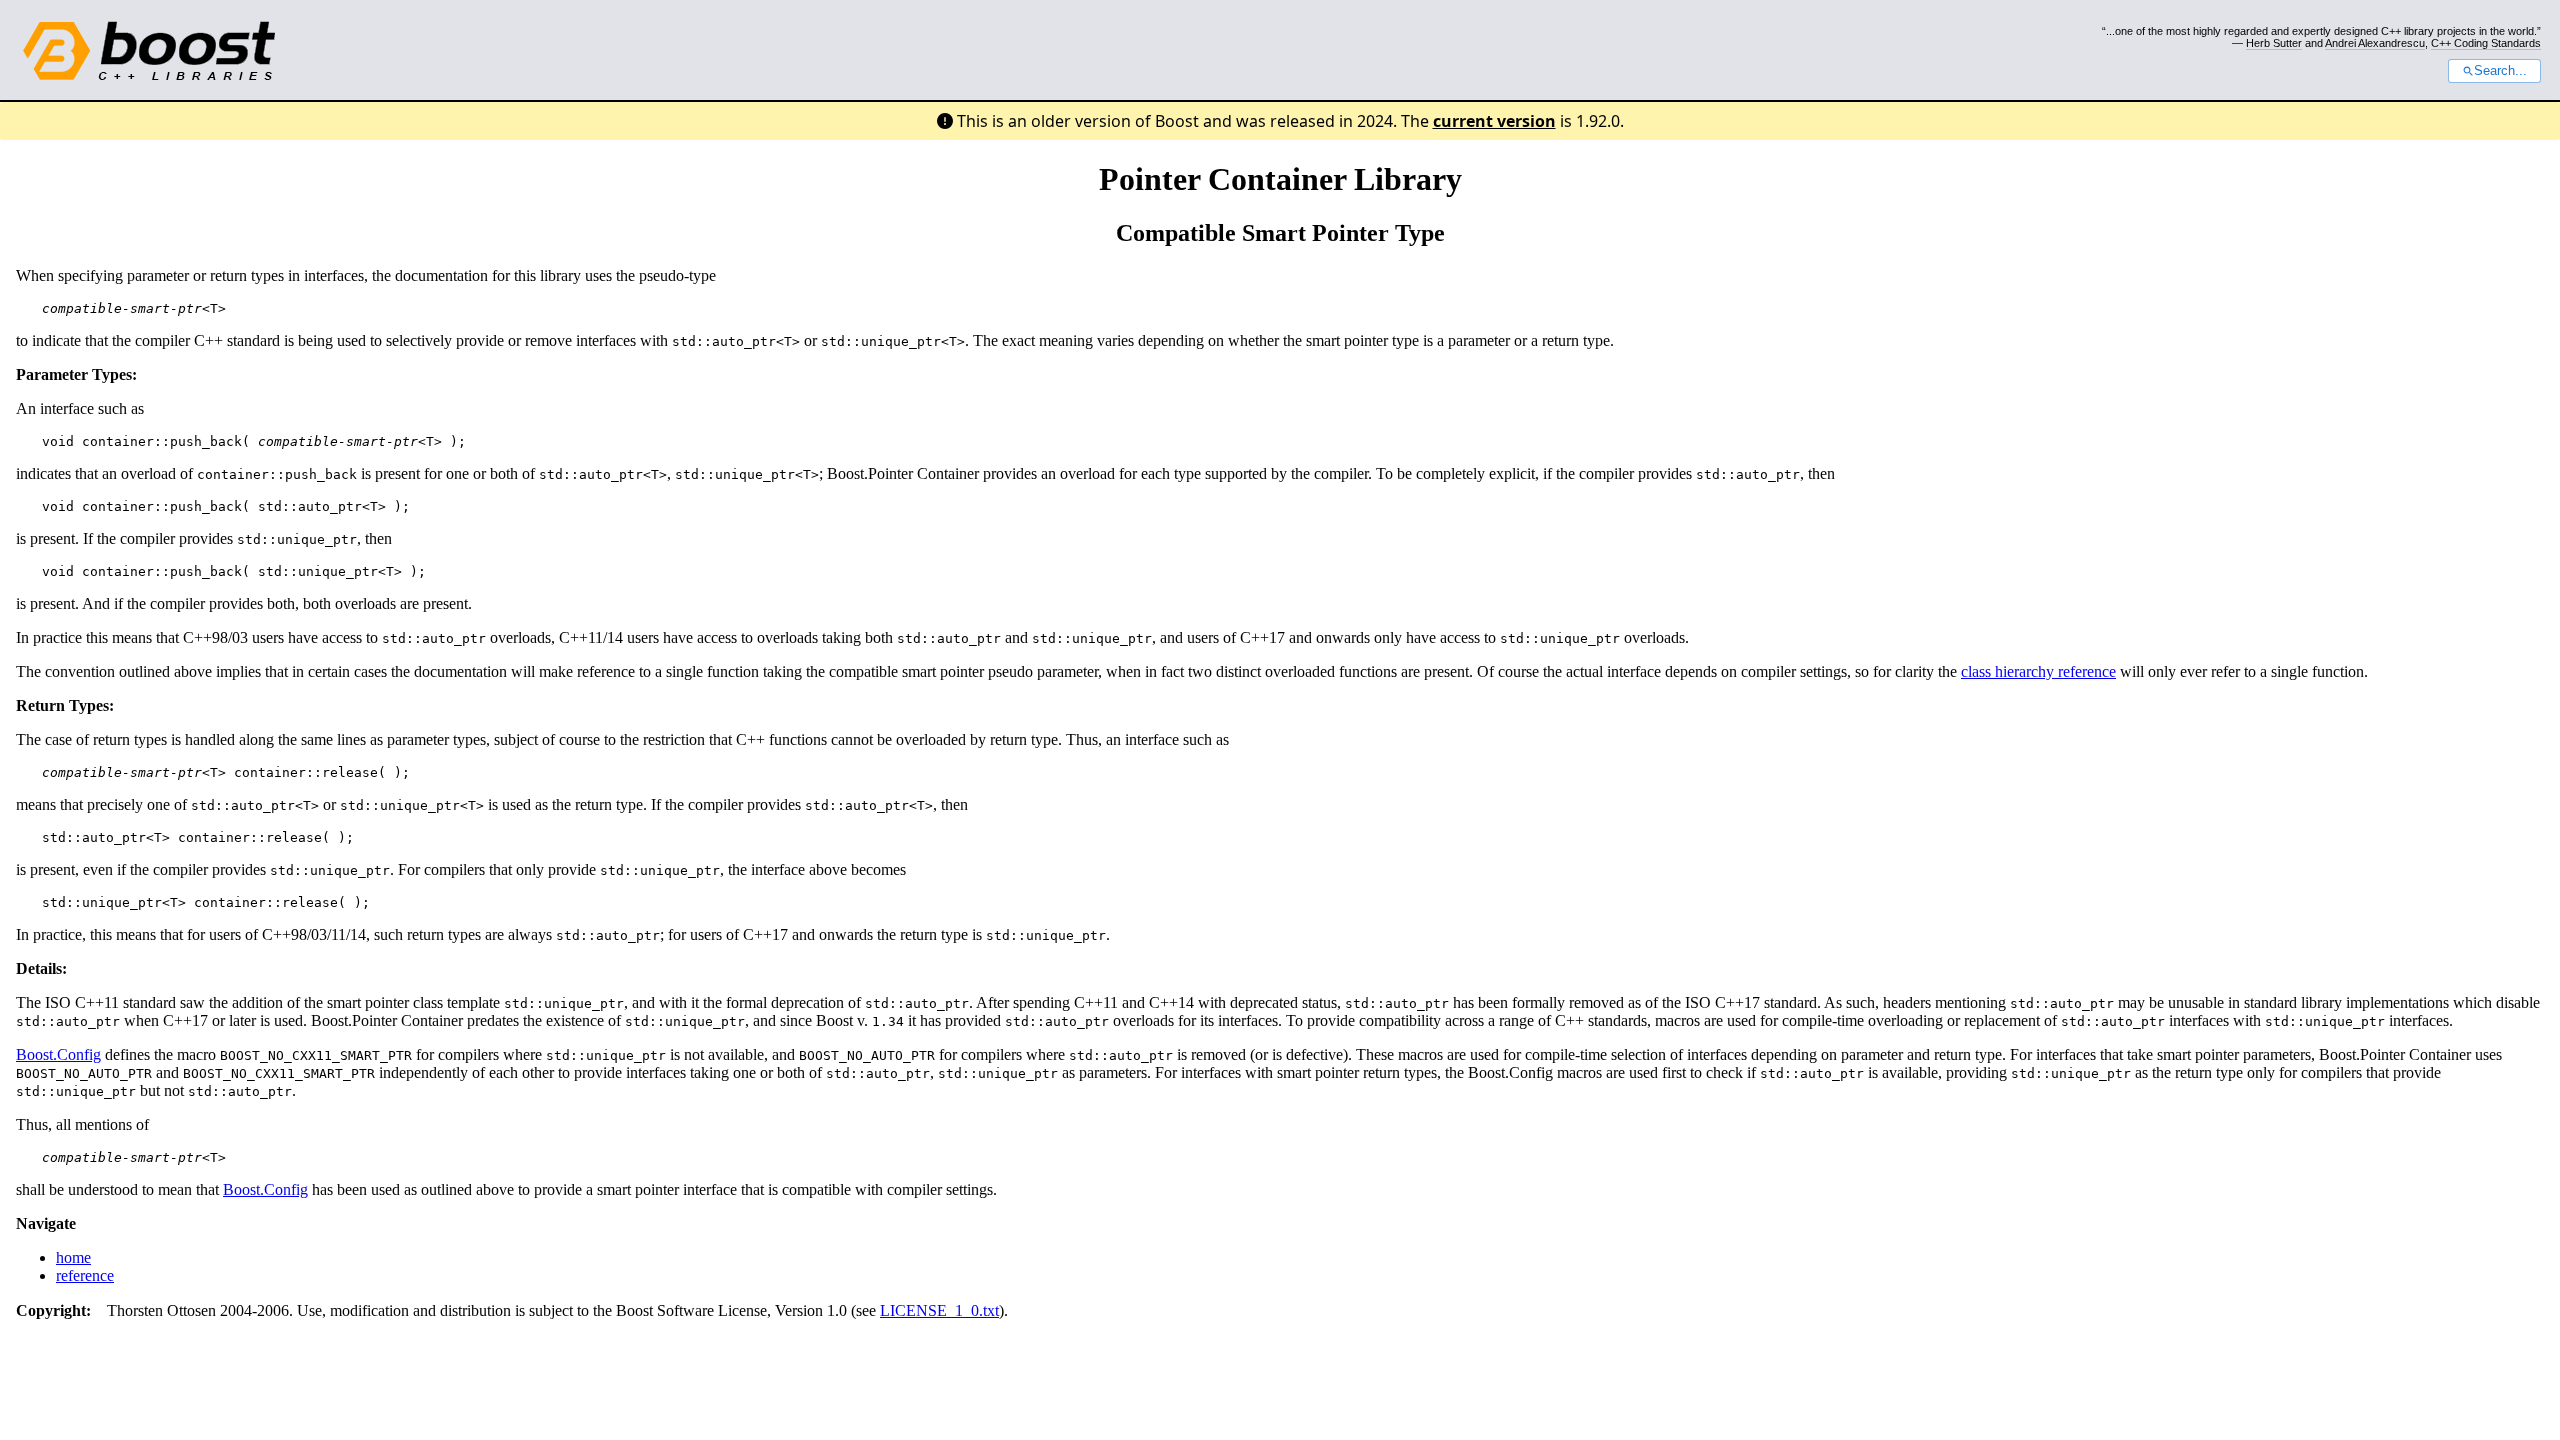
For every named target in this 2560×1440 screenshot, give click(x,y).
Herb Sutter (2274, 43)
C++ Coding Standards (2486, 43)
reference (85, 1275)
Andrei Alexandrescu (2375, 43)
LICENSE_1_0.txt (939, 1310)
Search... (2500, 71)
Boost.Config (58, 1054)
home (73, 1257)
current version (1494, 121)
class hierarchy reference (2038, 671)
